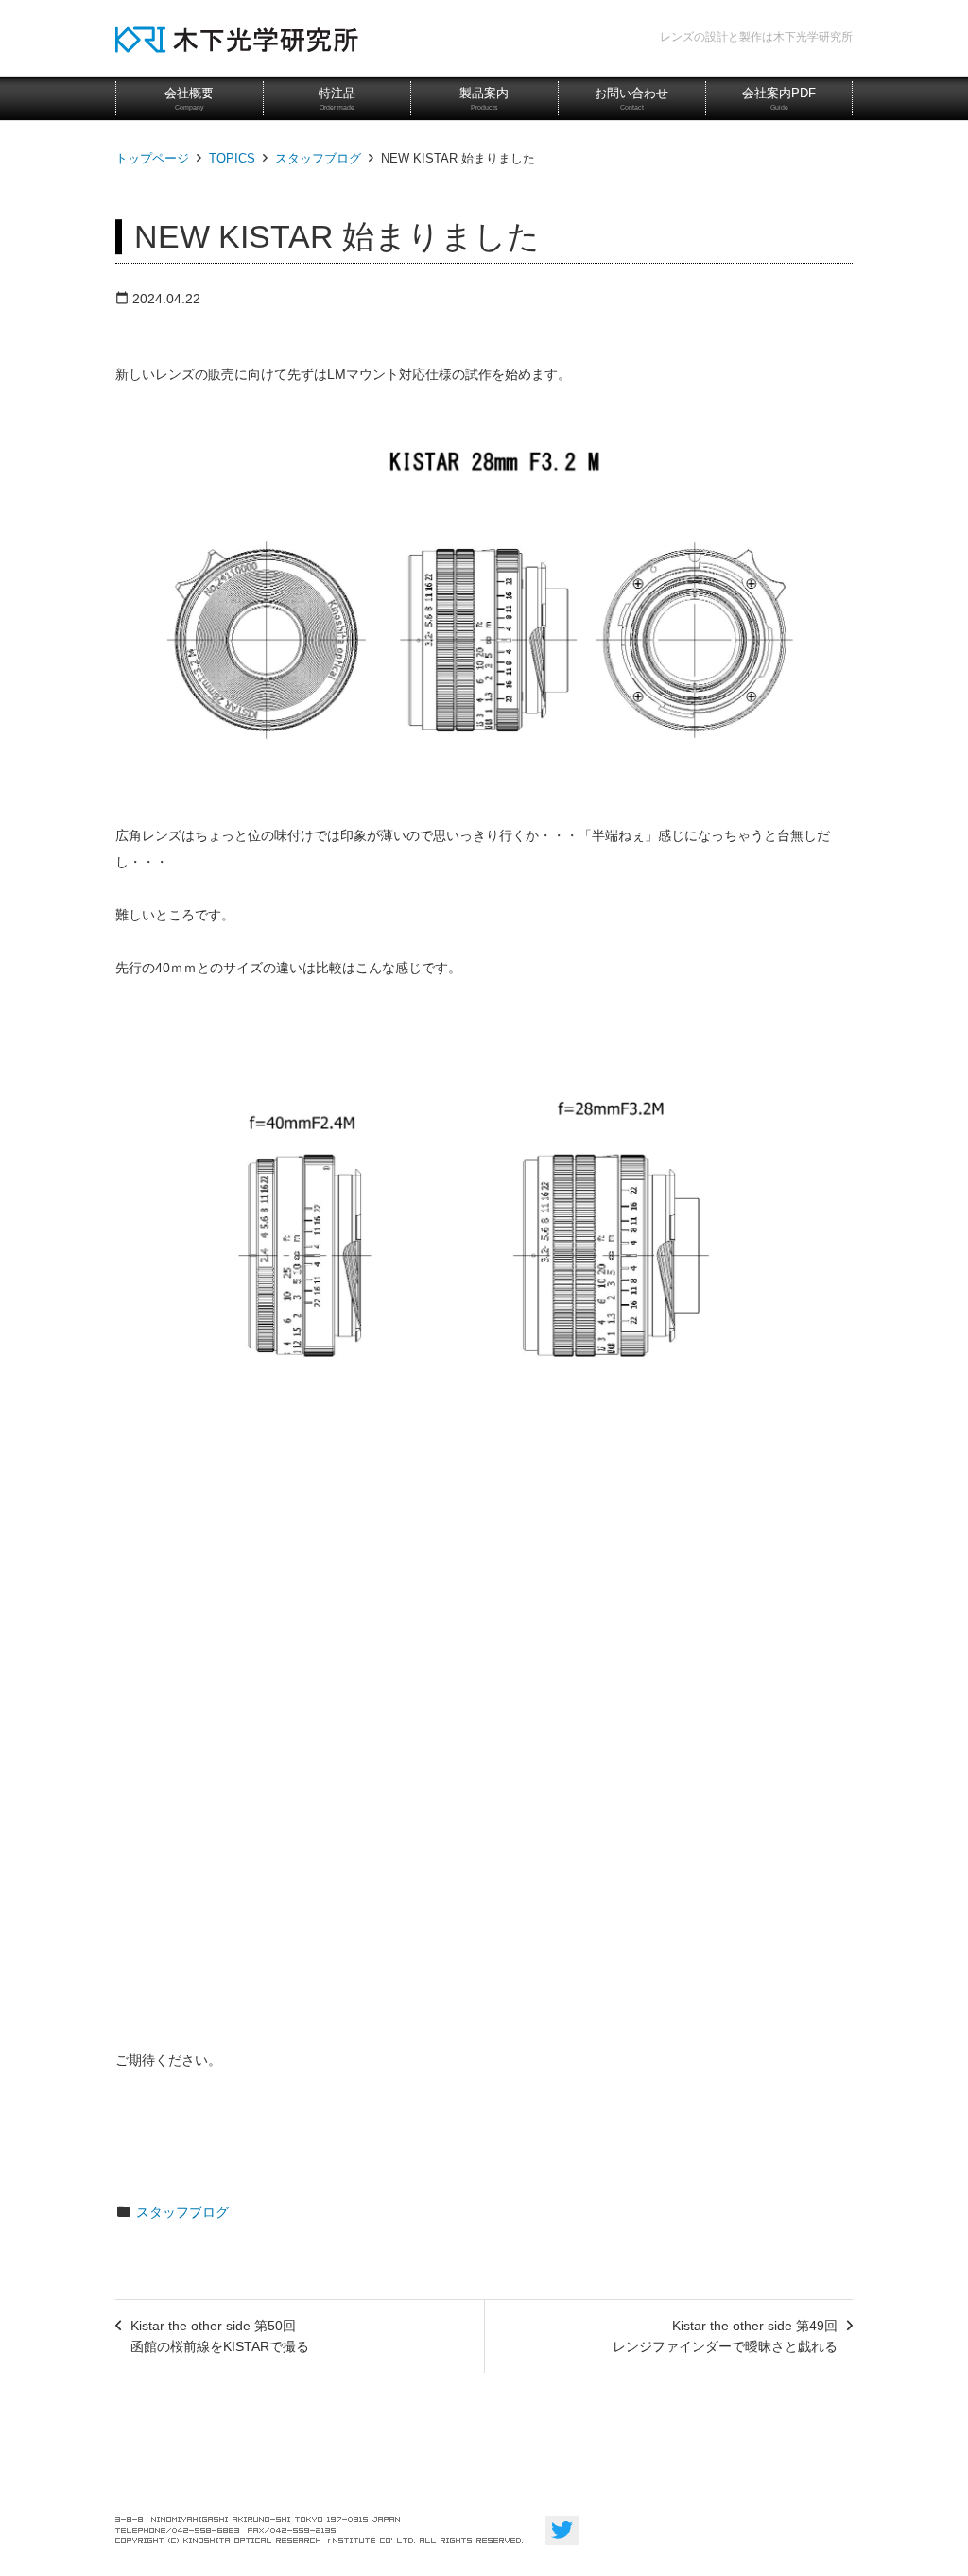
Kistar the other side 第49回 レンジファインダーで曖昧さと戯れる (725, 2336)
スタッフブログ (318, 158)
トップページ (152, 158)
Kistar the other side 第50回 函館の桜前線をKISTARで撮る (220, 2336)
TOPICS (232, 158)
